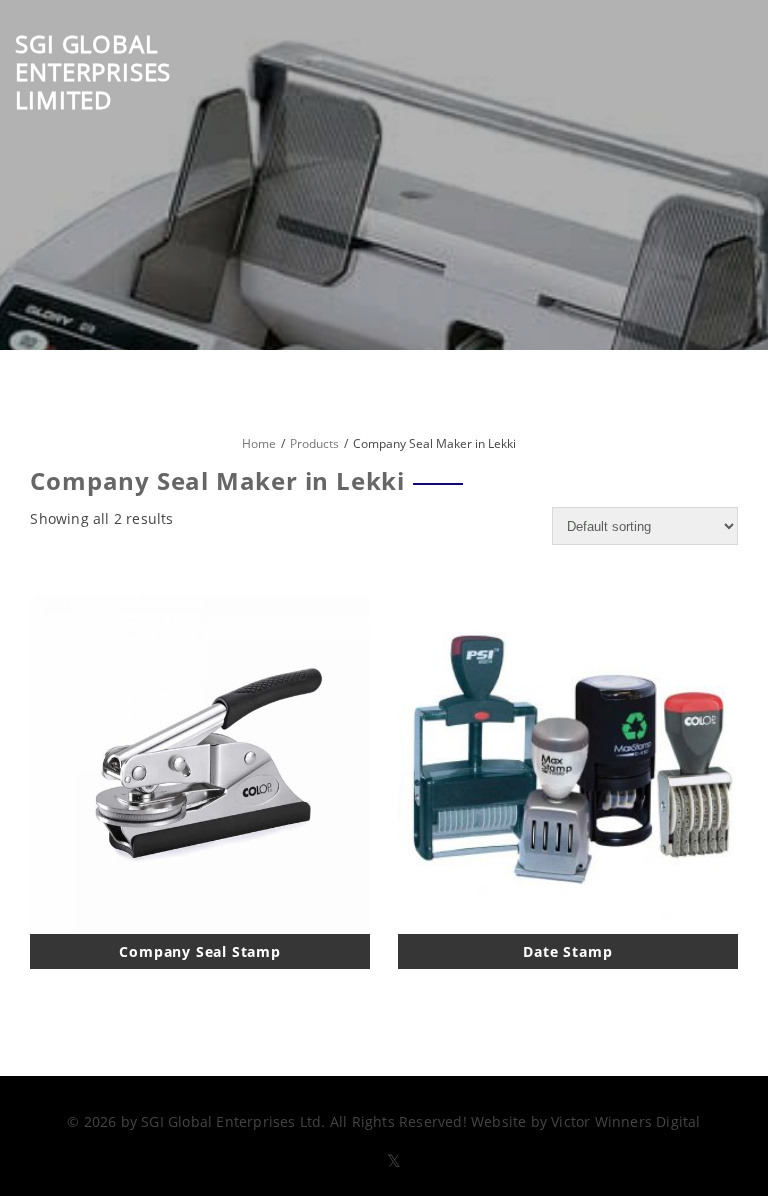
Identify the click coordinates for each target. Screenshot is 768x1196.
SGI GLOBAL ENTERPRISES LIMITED (93, 71)
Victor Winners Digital (625, 1121)
